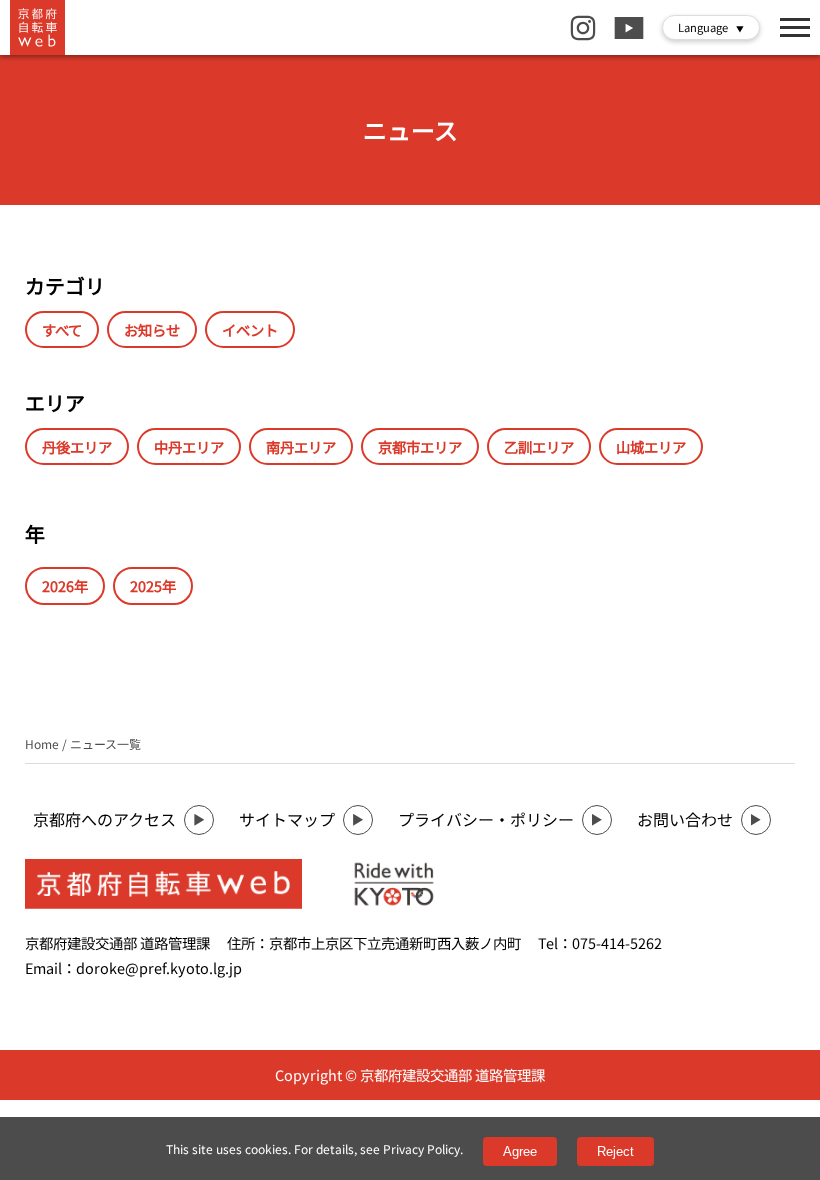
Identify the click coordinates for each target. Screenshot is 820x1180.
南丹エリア (301, 446)
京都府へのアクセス (104, 819)
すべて (62, 329)
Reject (615, 1151)
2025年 (153, 585)
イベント (250, 329)
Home (42, 743)
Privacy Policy (421, 1148)
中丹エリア (189, 446)
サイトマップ (287, 819)
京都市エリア (420, 446)
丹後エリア (77, 446)
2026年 (65, 585)
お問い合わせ (685, 819)
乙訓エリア (539, 446)
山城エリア (651, 446)
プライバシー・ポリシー (486, 819)
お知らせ (152, 329)
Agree (520, 1151)
